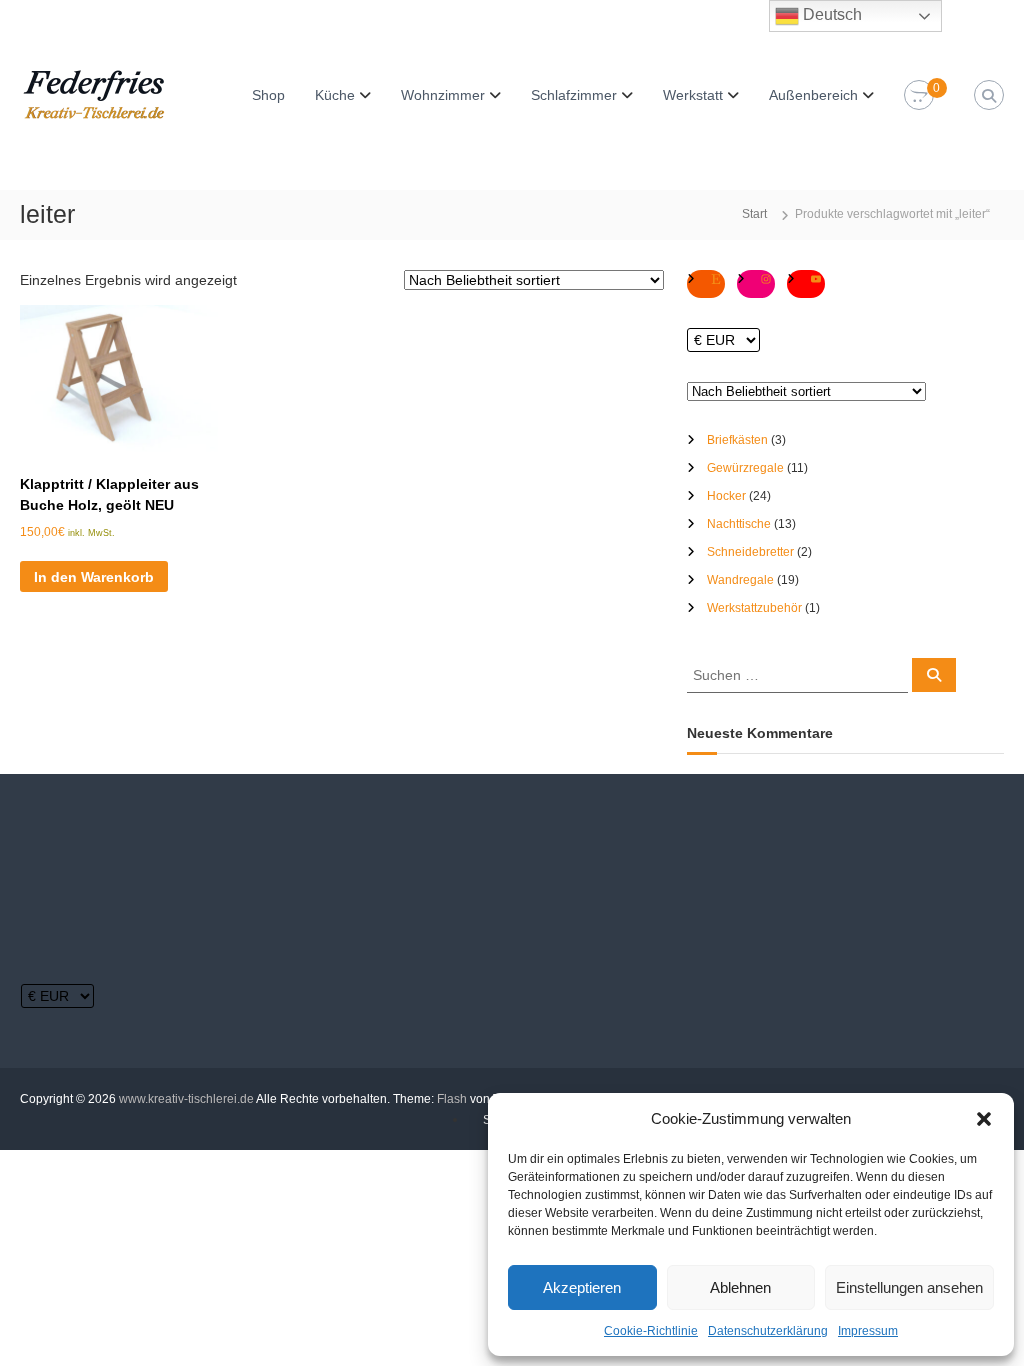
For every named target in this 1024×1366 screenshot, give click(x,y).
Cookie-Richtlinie (651, 1331)
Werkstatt (693, 95)
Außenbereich (813, 95)
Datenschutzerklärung (768, 1331)
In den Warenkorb (94, 577)
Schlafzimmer (574, 95)
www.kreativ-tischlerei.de (186, 1099)
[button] (984, 1119)
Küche (335, 95)
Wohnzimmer (443, 95)
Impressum (868, 1331)
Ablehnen (740, 1287)
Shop (268, 95)
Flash (452, 1099)
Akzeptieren (582, 1287)
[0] (919, 96)
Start (754, 214)
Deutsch (830, 14)
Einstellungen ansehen (909, 1287)
